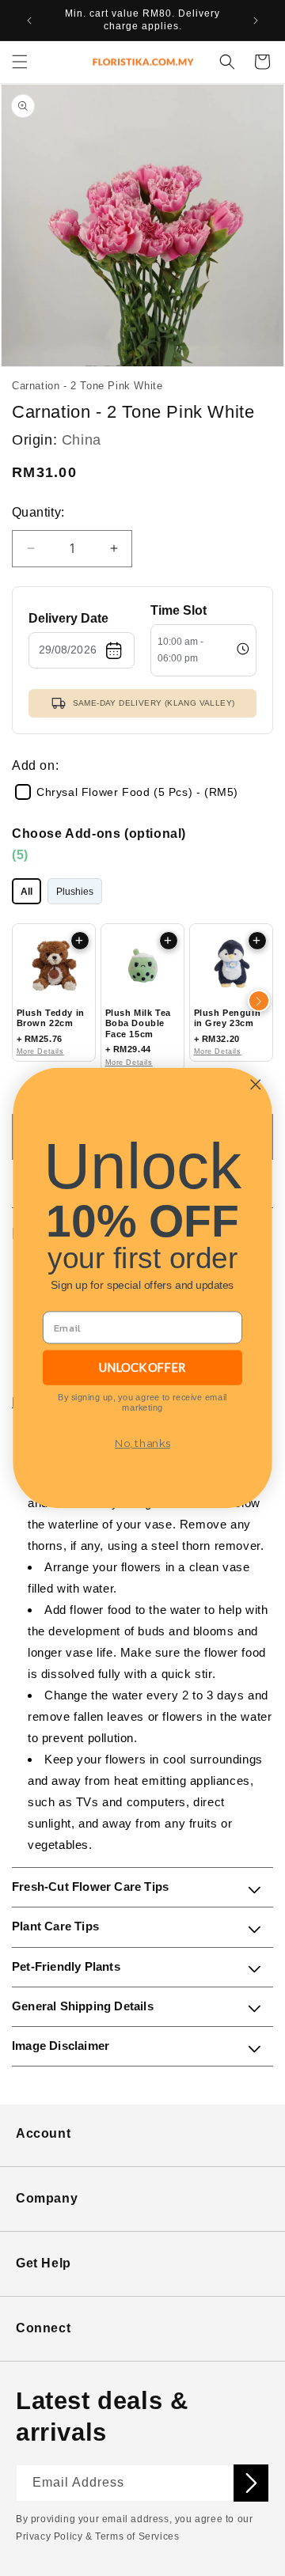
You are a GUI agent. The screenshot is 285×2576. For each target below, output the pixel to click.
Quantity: (38, 512)
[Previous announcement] (29, 21)
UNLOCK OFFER (142, 1367)
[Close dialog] (255, 1084)
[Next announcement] (256, 21)
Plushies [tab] (75, 892)
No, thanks (142, 1444)
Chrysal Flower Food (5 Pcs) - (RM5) (137, 792)
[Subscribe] (251, 2483)
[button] (20, 62)
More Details (40, 1051)
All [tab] (27, 892)
